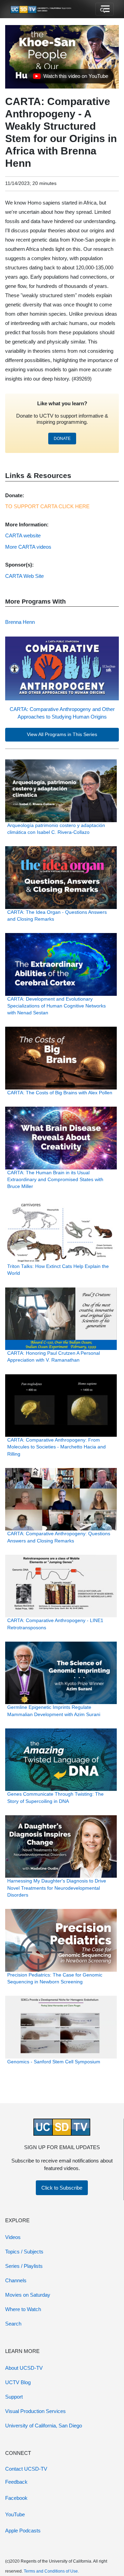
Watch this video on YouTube (70, 78)
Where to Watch (23, 2309)
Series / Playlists (24, 2266)
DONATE (62, 439)
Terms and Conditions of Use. (51, 2571)
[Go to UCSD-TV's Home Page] (41, 9)
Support (14, 2397)
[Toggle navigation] (105, 9)
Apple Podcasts (23, 2531)
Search (13, 2324)
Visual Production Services (35, 2411)
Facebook (16, 2498)
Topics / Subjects (24, 2252)
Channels (16, 2280)
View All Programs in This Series (62, 735)
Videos (13, 2237)
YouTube (15, 2514)
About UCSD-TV (24, 2368)
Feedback (16, 2482)
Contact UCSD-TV (26, 2469)
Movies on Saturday (28, 2295)
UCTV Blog (18, 2382)
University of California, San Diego (44, 2426)
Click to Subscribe (62, 2188)
